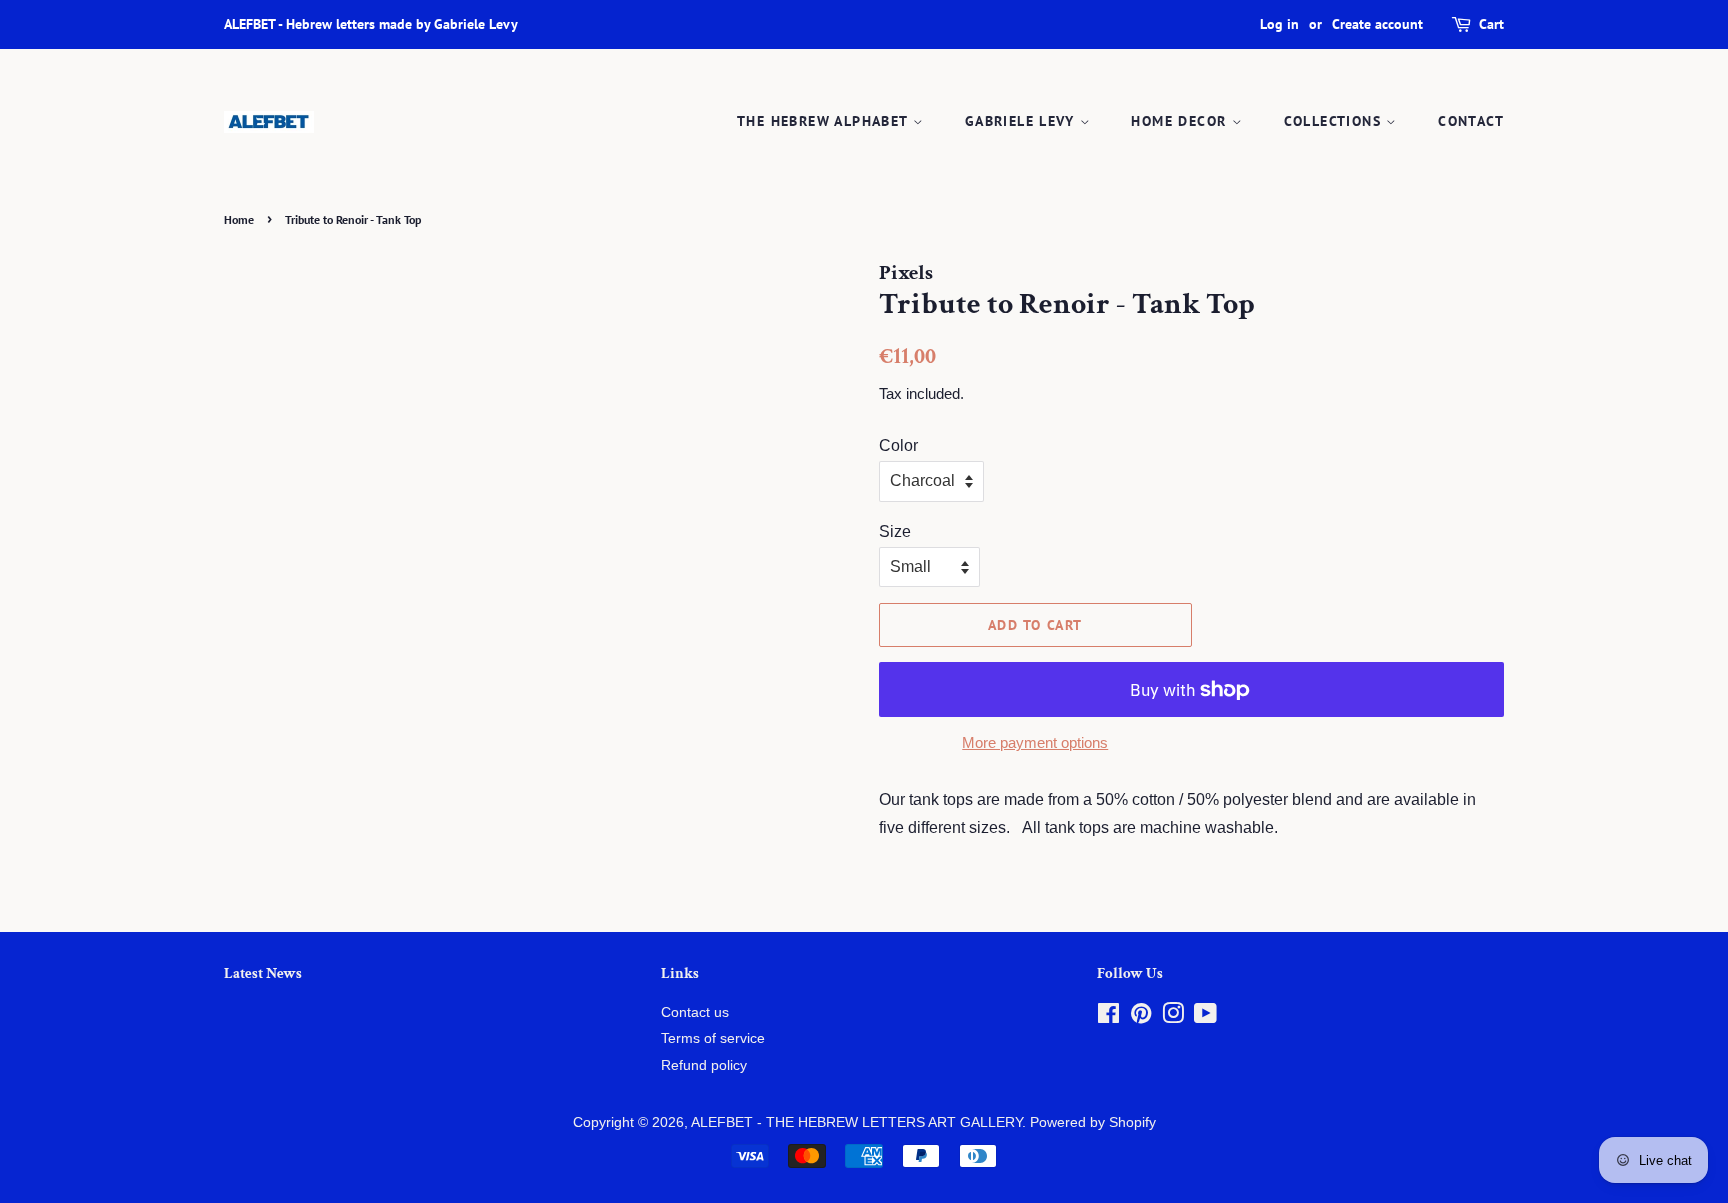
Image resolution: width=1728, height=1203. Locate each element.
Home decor (1181, 121)
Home (239, 219)
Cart (1491, 24)
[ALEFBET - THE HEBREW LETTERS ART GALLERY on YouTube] (1205, 1017)
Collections (1335, 121)
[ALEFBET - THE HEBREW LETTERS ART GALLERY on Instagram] (1173, 1017)
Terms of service (713, 1038)
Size (895, 531)
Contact (1471, 121)
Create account (1377, 24)
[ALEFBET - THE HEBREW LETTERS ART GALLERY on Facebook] (1108, 1017)
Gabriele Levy (1022, 121)
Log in (1279, 24)
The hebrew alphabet (825, 121)
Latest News (263, 973)
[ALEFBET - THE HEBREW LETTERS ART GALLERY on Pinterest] (1141, 1017)
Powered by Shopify (1093, 1122)
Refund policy (704, 1065)
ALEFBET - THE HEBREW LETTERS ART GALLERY (856, 1122)
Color (898, 445)
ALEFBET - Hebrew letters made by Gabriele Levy (371, 24)
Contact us (695, 1012)
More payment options (1035, 742)
